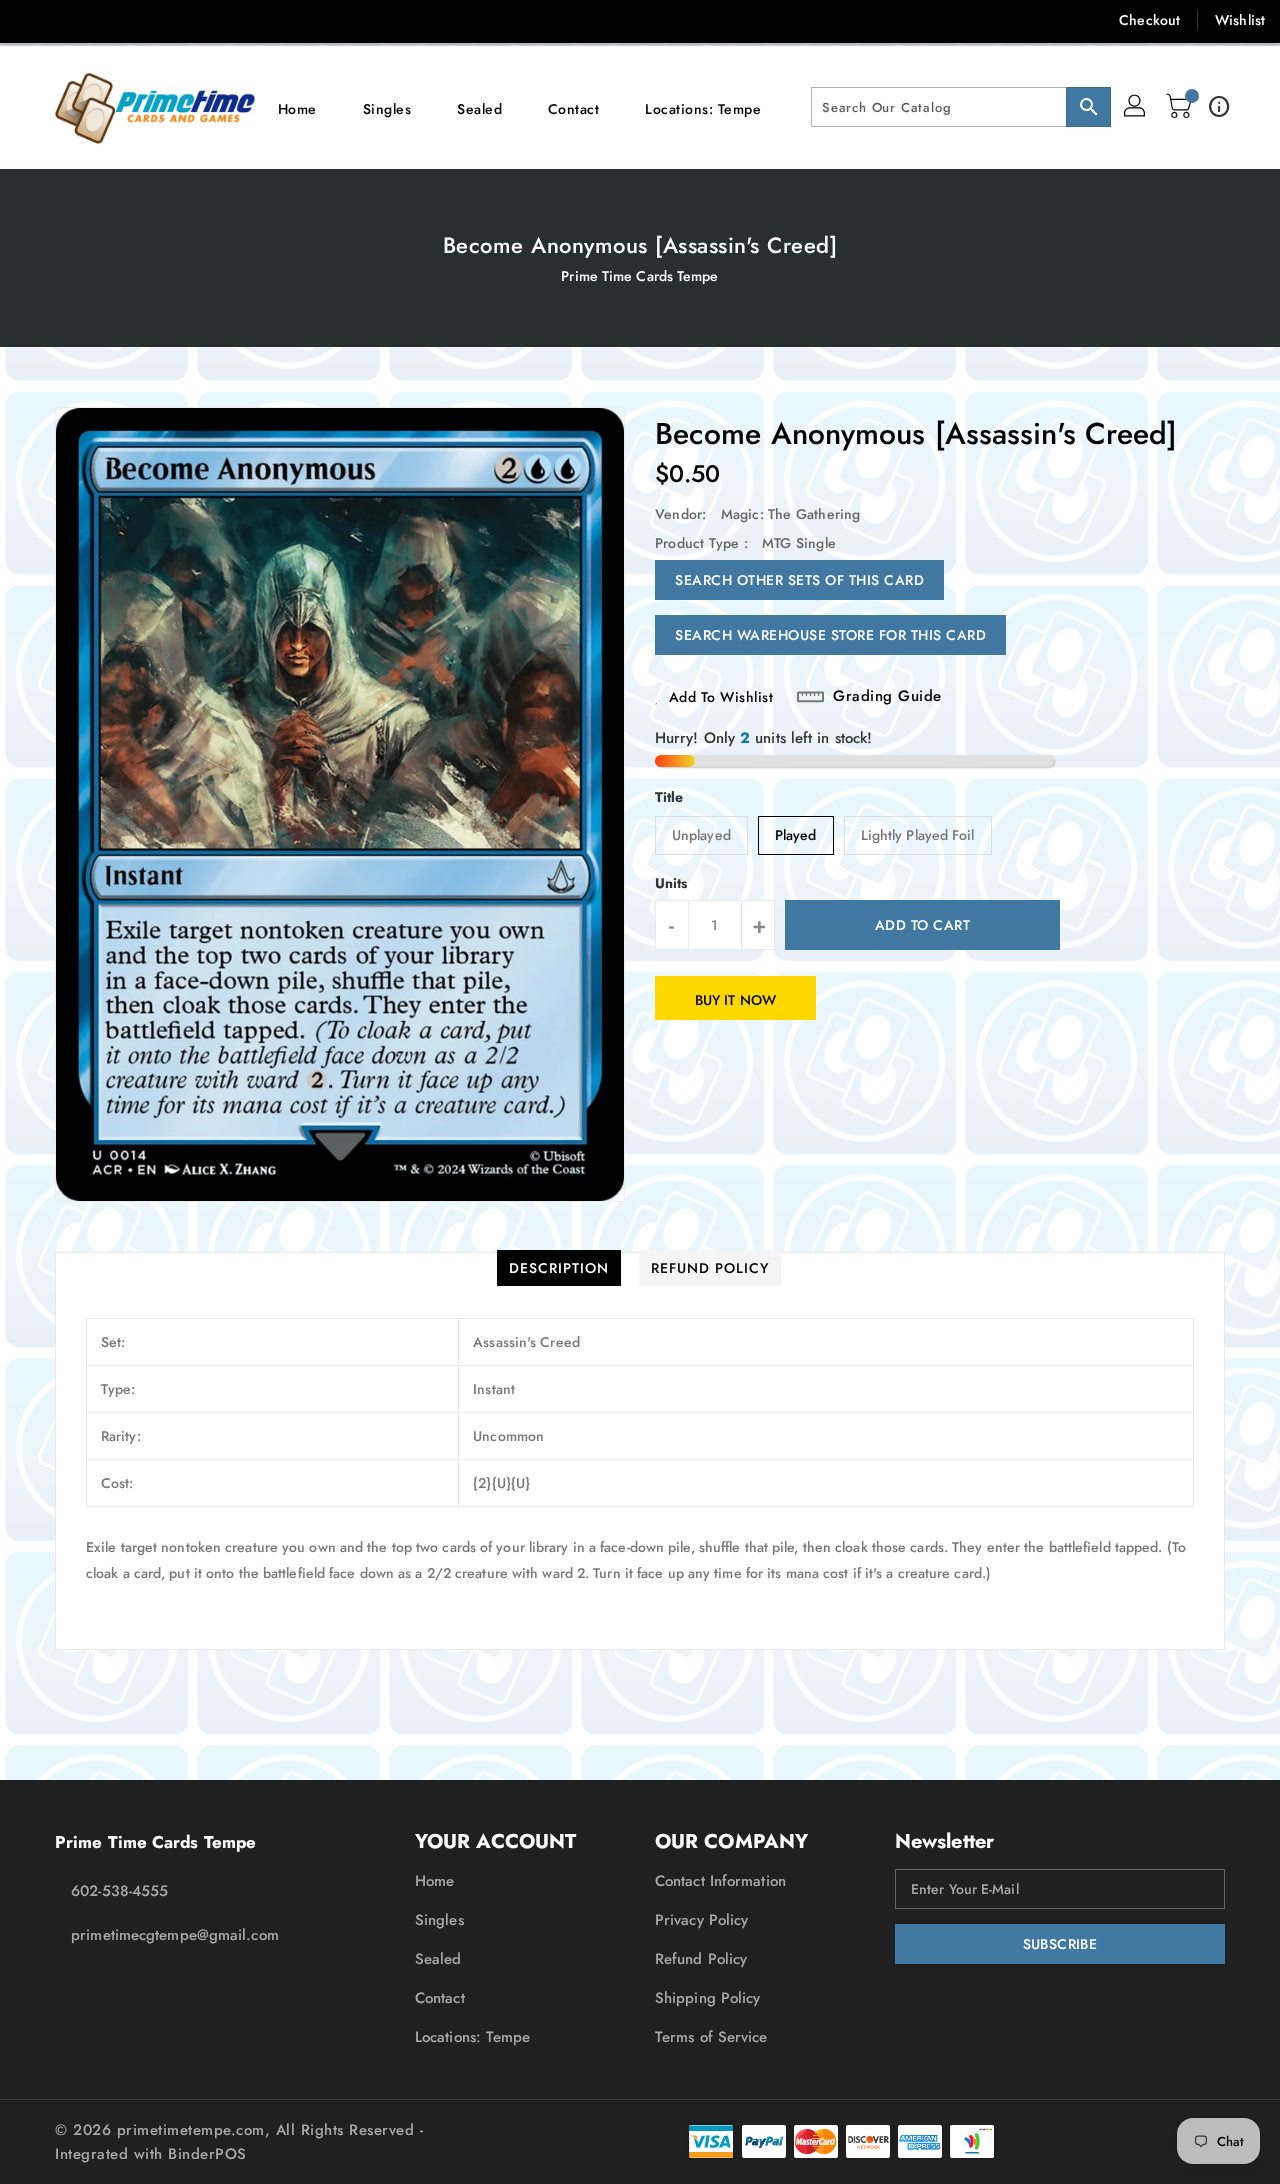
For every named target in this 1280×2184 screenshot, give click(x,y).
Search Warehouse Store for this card (830, 635)
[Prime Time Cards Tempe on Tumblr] (188, 20)
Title (669, 797)
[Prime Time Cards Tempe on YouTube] (228, 20)
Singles (439, 1920)
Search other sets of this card (799, 580)
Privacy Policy (701, 1920)
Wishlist (1240, 20)
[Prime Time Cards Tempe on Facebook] (32, 20)
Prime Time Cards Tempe (639, 276)
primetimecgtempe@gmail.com (175, 1935)
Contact (440, 1998)
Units (671, 883)
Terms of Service (711, 2037)
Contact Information (720, 1881)
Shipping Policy (708, 1998)
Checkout (1149, 20)
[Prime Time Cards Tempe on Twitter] (71, 20)
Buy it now (735, 1000)
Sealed (438, 1959)
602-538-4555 (119, 1891)
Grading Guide (887, 696)
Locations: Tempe (473, 2037)
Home (434, 1881)
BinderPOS (207, 2154)
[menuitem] (297, 107)
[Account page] (1136, 107)
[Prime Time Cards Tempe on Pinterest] (110, 20)
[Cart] (1181, 107)
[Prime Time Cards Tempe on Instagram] (149, 20)
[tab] (559, 1268)
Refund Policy (701, 1959)
